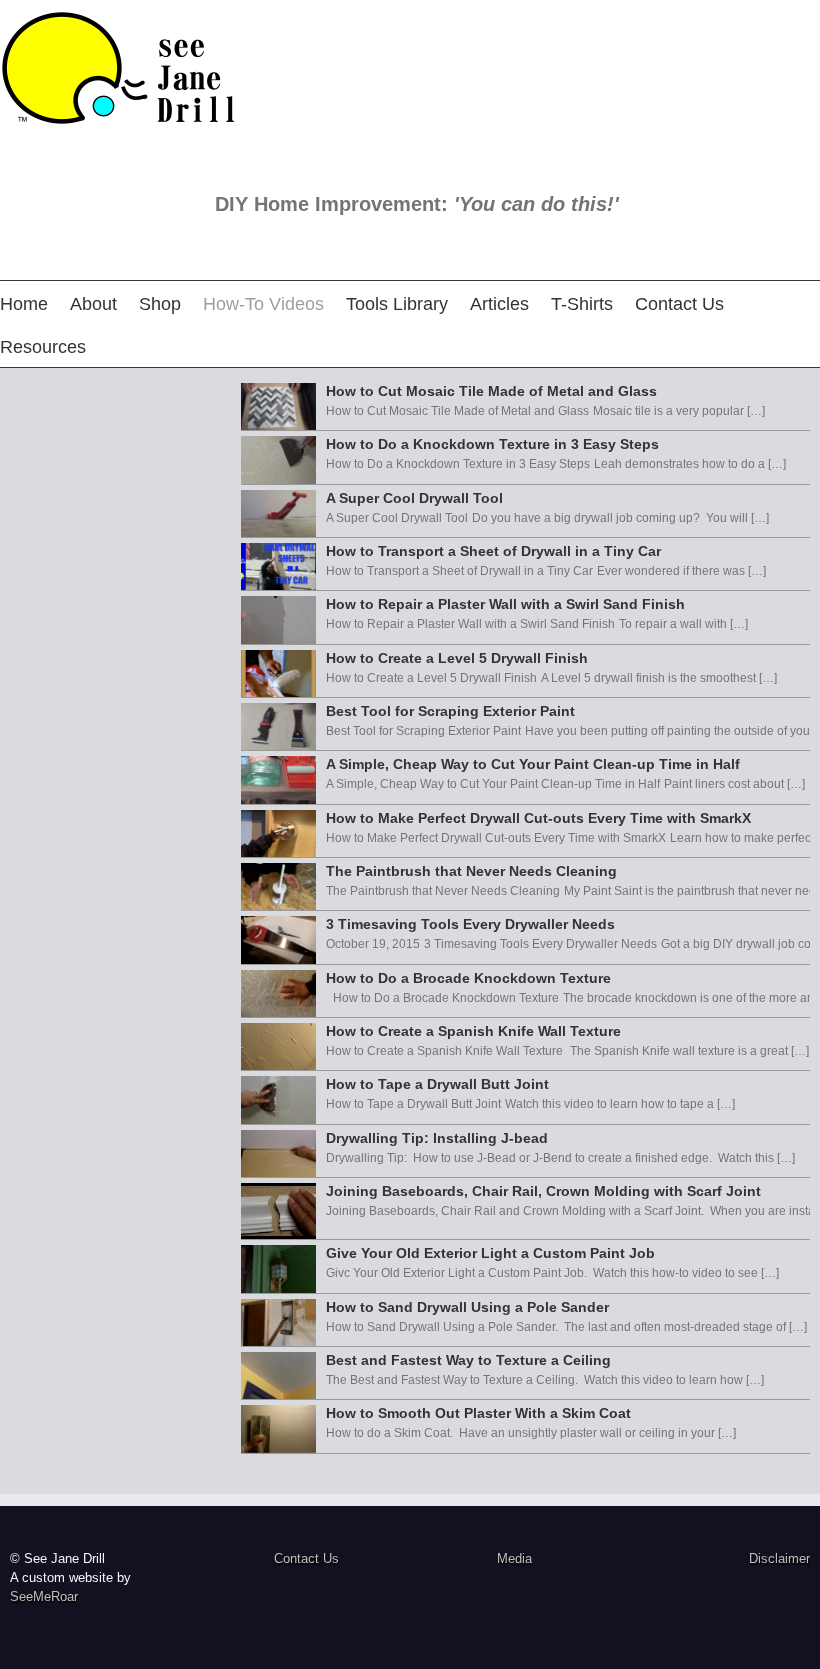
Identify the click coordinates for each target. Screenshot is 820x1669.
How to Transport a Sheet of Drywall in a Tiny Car (493, 551)
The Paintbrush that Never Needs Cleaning (471, 871)
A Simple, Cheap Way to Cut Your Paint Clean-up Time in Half (533, 764)
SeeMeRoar (44, 1596)
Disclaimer (779, 1558)
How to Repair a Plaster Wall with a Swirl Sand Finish (505, 604)
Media (514, 1558)
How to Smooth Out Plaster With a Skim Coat (478, 1413)
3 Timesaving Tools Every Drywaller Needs (470, 924)
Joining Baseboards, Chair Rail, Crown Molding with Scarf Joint (543, 1191)
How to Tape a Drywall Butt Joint (437, 1084)
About (93, 304)
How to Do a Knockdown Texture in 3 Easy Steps (492, 444)
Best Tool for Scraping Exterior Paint (450, 711)
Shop (160, 304)
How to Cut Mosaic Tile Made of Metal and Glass (491, 391)
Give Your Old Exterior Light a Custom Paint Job (490, 1253)
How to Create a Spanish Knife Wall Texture (473, 1031)
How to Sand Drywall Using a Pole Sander (467, 1307)
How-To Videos (263, 304)
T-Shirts (582, 304)
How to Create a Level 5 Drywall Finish (457, 658)
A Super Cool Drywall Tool (414, 498)
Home (24, 304)
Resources (43, 347)
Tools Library (397, 304)
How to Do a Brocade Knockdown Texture (468, 978)
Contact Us (679, 304)
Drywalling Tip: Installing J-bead (437, 1138)
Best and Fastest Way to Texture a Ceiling (468, 1360)
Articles (499, 304)
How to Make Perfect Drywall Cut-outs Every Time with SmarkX (538, 818)
